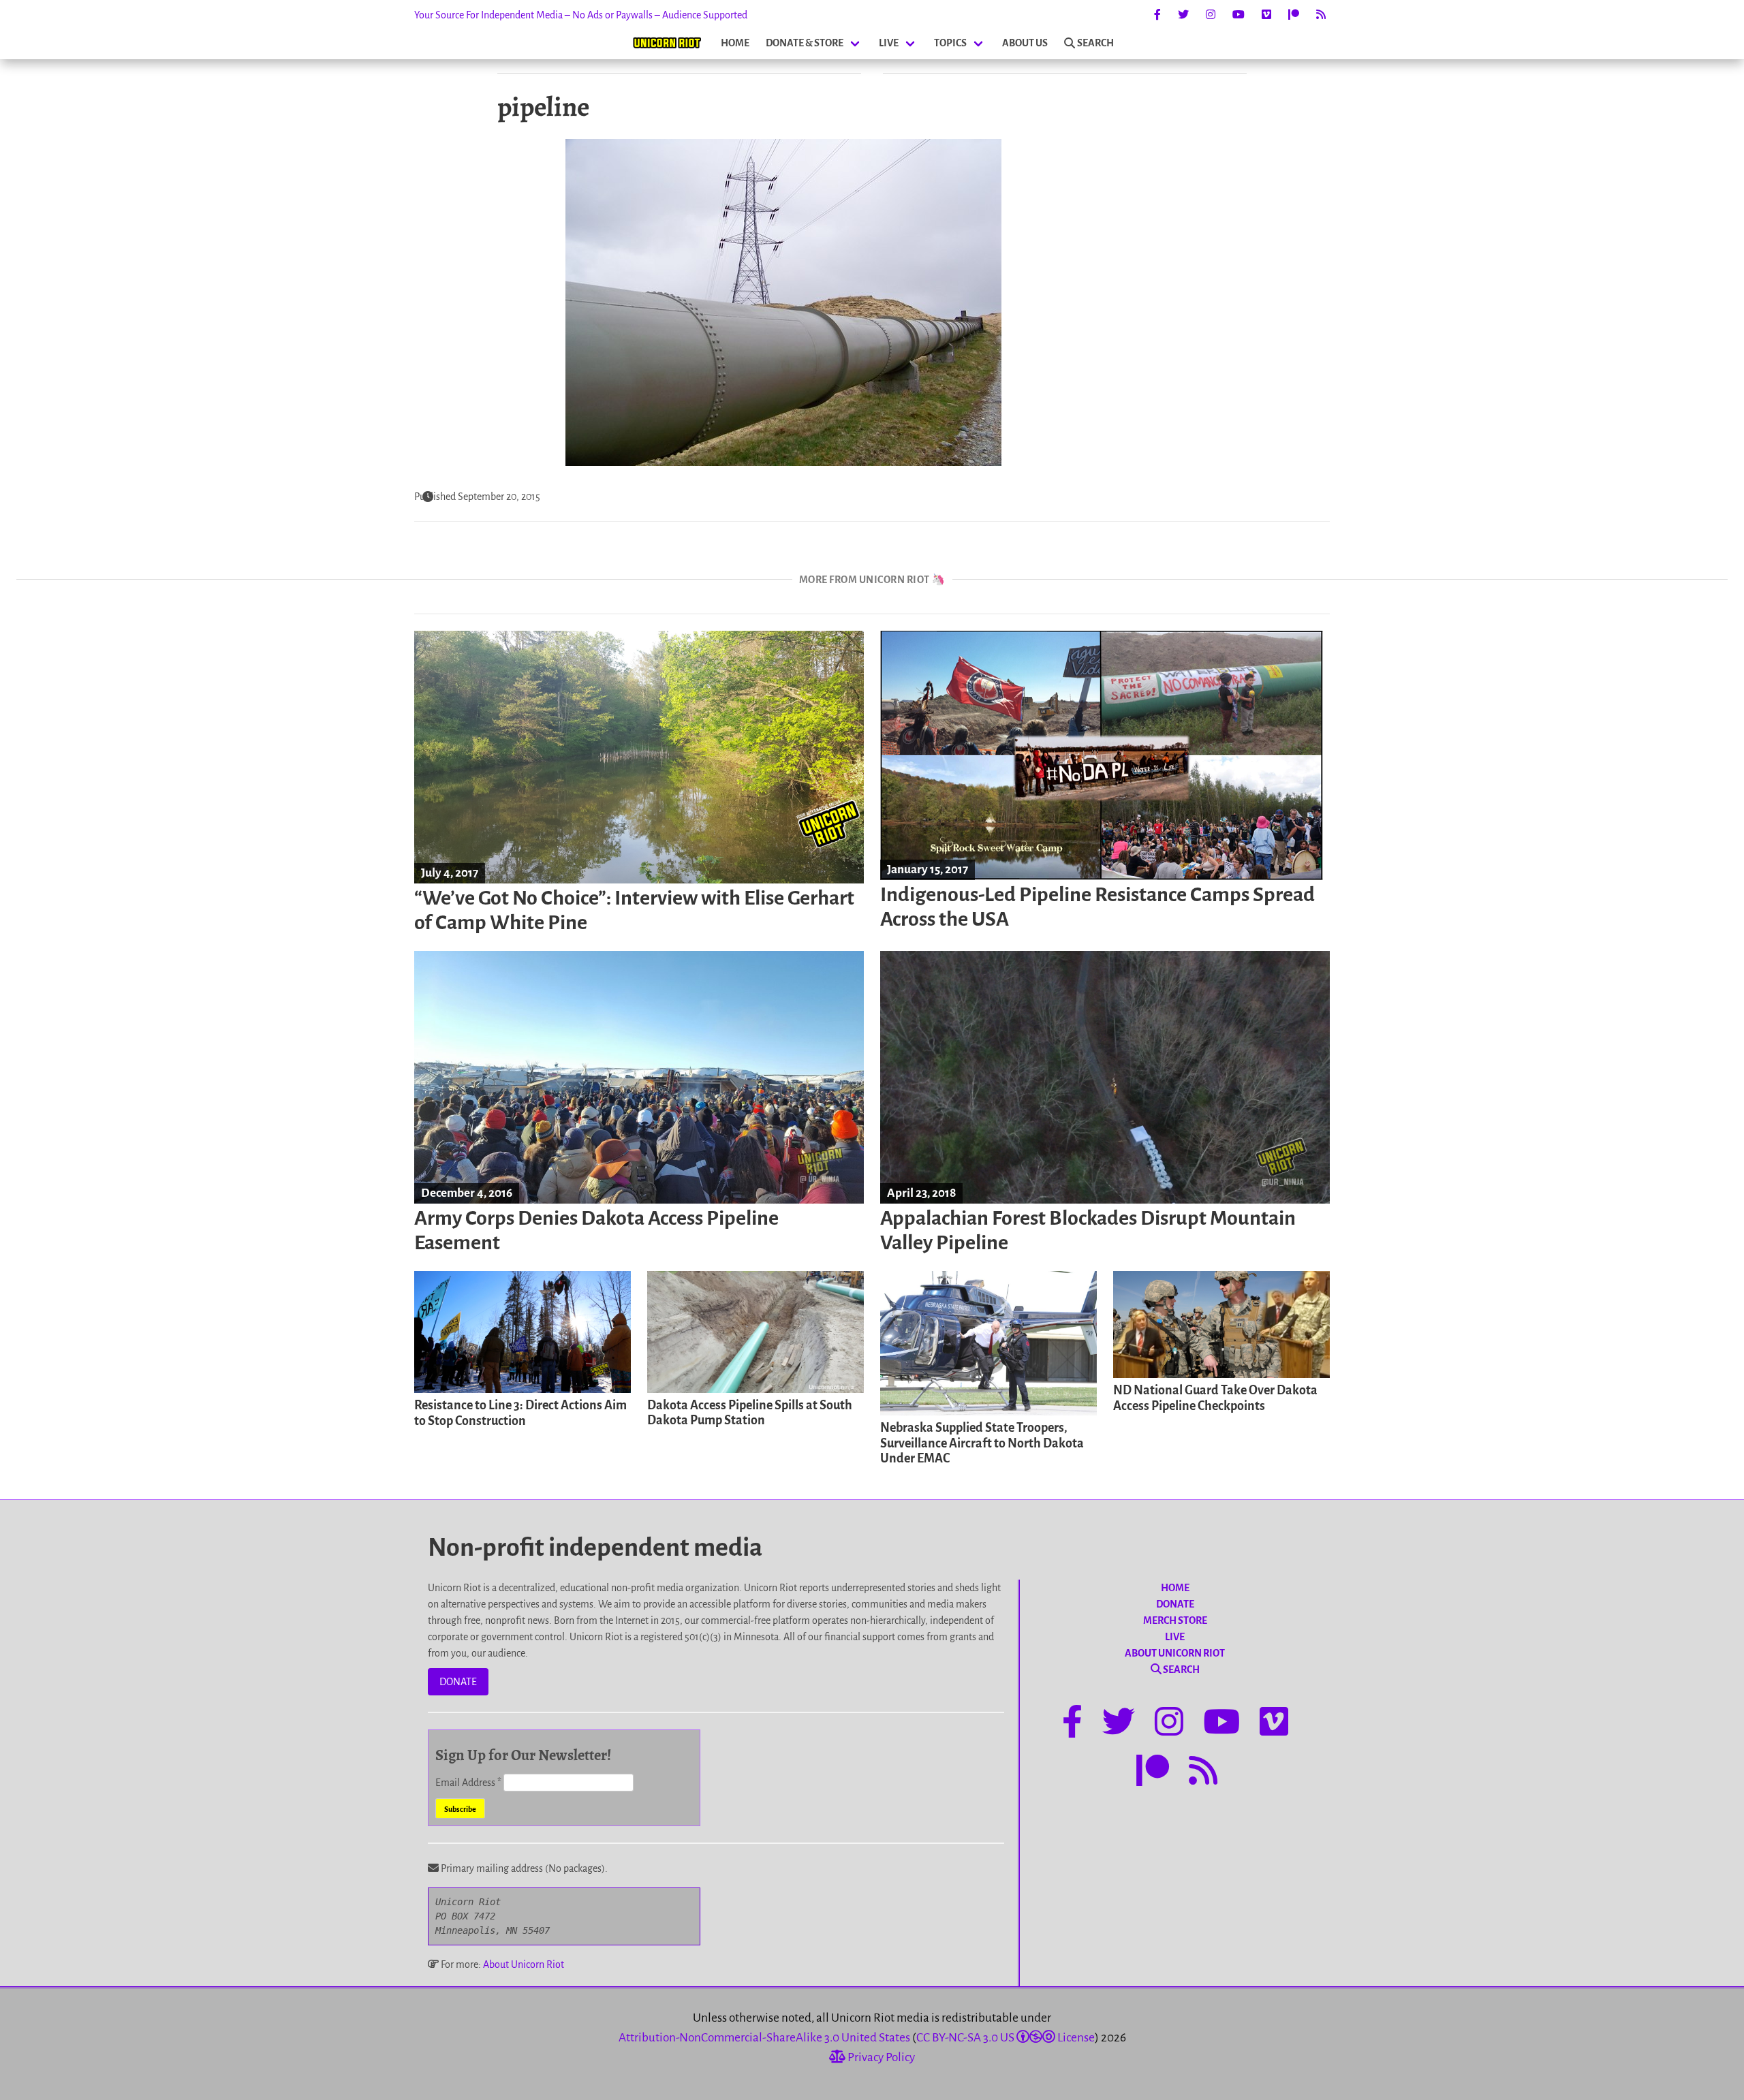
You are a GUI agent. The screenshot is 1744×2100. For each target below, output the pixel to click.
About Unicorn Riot (524, 1964)
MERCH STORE (1175, 1620)
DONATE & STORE (805, 43)
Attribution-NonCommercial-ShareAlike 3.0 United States (764, 2038)
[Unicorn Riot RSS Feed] (1321, 15)
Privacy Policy (880, 2057)
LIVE (889, 43)
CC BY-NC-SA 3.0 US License (1006, 2038)
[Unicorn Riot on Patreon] (1294, 15)
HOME (735, 43)
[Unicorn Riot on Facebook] (1157, 15)
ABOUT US (1025, 43)
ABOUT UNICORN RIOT (1175, 1653)
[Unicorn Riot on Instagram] (1211, 15)
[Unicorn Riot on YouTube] (1239, 15)
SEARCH (1095, 43)
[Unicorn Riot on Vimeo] (1266, 15)
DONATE (458, 1682)
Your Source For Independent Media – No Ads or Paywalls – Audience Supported (581, 15)
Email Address (468, 1783)
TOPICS (950, 43)
